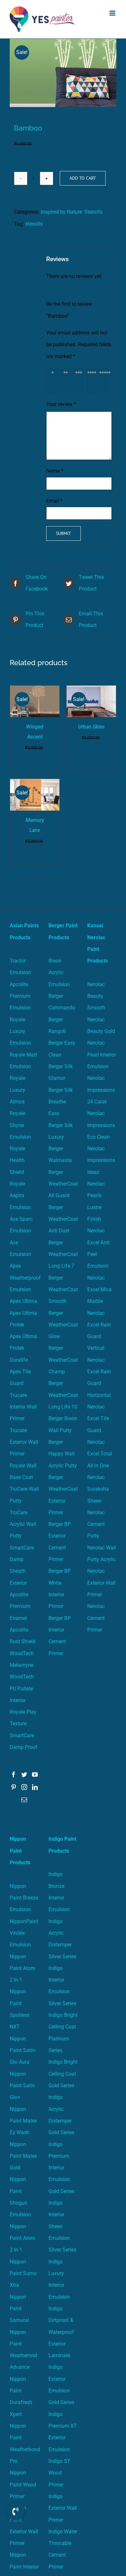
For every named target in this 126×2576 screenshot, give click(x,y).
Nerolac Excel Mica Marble (100, 1290)
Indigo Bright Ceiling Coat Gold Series (63, 2074)
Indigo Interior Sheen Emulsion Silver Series (62, 2226)
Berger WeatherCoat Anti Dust (63, 1219)
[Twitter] (24, 1774)
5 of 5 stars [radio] (106, 380)
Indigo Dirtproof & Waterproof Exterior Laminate (61, 2332)
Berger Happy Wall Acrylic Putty (63, 1454)
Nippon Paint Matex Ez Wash (23, 2121)
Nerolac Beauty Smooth (96, 996)
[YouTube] (35, 1774)
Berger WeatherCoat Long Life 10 (63, 1395)
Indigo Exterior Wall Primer (63, 2508)
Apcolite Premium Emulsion (20, 996)
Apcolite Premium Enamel (20, 1606)
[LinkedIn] (35, 1787)
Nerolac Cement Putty (96, 1524)
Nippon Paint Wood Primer (23, 2485)
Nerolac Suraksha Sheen (98, 1489)
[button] (16, 2516)
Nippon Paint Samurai (19, 2309)
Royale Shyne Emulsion (20, 1125)
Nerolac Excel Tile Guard (98, 1419)
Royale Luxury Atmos (17, 1090)
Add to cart (83, 178)
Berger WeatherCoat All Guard (63, 1184)
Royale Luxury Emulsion (20, 1031)
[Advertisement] (63, 105)
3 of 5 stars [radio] (80, 380)
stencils (34, 224)
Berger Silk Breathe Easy (61, 1102)
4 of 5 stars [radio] (93, 380)
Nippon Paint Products (20, 1851)
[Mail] (24, 1800)
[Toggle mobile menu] (113, 13)
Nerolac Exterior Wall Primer (101, 1583)
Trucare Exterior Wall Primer (24, 1442)
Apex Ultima (23, 1301)
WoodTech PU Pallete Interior (22, 1688)
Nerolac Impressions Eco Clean (101, 1125)
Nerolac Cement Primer (96, 1618)
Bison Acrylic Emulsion (59, 973)
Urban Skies (91, 727)
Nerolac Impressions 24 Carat (101, 1090)
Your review (61, 404)
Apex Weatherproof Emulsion (25, 1278)
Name (55, 471)
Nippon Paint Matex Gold (23, 2156)
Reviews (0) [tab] (23, 258)
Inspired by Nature (61, 212)
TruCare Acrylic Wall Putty (23, 1524)
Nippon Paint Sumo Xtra (23, 2273)
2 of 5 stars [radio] (67, 380)
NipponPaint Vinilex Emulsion (24, 1933)
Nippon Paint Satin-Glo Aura (23, 2050)
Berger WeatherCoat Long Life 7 (63, 1254)
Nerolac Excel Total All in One (100, 1454)
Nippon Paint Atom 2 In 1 (22, 1968)
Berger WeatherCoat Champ (63, 1360)
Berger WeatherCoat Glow (63, 1325)
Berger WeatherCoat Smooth (63, 1290)
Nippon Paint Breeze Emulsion (24, 1898)
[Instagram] (24, 1787)
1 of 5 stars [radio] (54, 380)
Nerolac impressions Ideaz (101, 1160)
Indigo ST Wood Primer (59, 2473)
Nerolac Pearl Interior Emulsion (102, 1055)
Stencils (93, 212)
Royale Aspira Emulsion (20, 1196)
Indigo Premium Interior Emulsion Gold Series (61, 2168)
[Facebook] (14, 1774)
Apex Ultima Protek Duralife (23, 1348)
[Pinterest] (14, 1787)
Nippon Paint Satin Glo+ (22, 2086)
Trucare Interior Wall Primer (23, 1407)
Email (54, 501)
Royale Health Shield (17, 1160)
